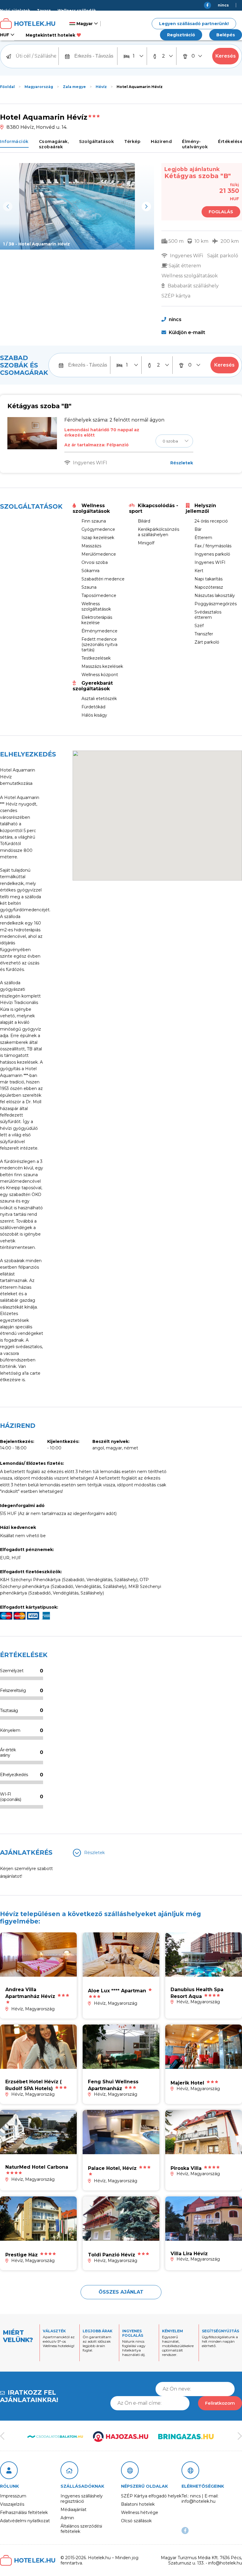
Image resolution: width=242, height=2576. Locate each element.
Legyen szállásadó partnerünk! (194, 24)
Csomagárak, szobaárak (54, 144)
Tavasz (44, 10)
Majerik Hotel (187, 2083)
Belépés (226, 35)
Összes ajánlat (121, 2292)
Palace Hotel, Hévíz (112, 2168)
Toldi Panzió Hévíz (112, 2255)
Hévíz (101, 87)
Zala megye (74, 87)
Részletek (182, 463)
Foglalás (221, 212)
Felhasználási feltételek (24, 2512)
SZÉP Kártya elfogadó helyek (151, 2496)
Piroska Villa (186, 2168)
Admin (67, 2518)
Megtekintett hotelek (50, 35)
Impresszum (13, 2496)
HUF (5, 35)
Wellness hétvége (140, 2512)
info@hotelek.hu (225, 16)
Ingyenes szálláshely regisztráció (82, 2499)
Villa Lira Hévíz (189, 2254)
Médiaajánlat (73, 2510)
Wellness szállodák (77, 10)
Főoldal (7, 87)
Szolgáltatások (97, 141)
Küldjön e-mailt (186, 332)
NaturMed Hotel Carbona (37, 2167)
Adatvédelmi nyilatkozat (25, 2521)
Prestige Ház (22, 2255)
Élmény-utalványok (195, 144)
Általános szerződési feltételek (81, 2529)
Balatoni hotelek (138, 2504)
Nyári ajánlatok (15, 10)
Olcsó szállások (136, 2521)
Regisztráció (181, 35)
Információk (14, 141)
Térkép (132, 141)
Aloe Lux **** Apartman (117, 1991)
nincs (223, 5)
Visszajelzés (12, 2504)
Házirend (161, 141)
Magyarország (39, 87)
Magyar (84, 24)
